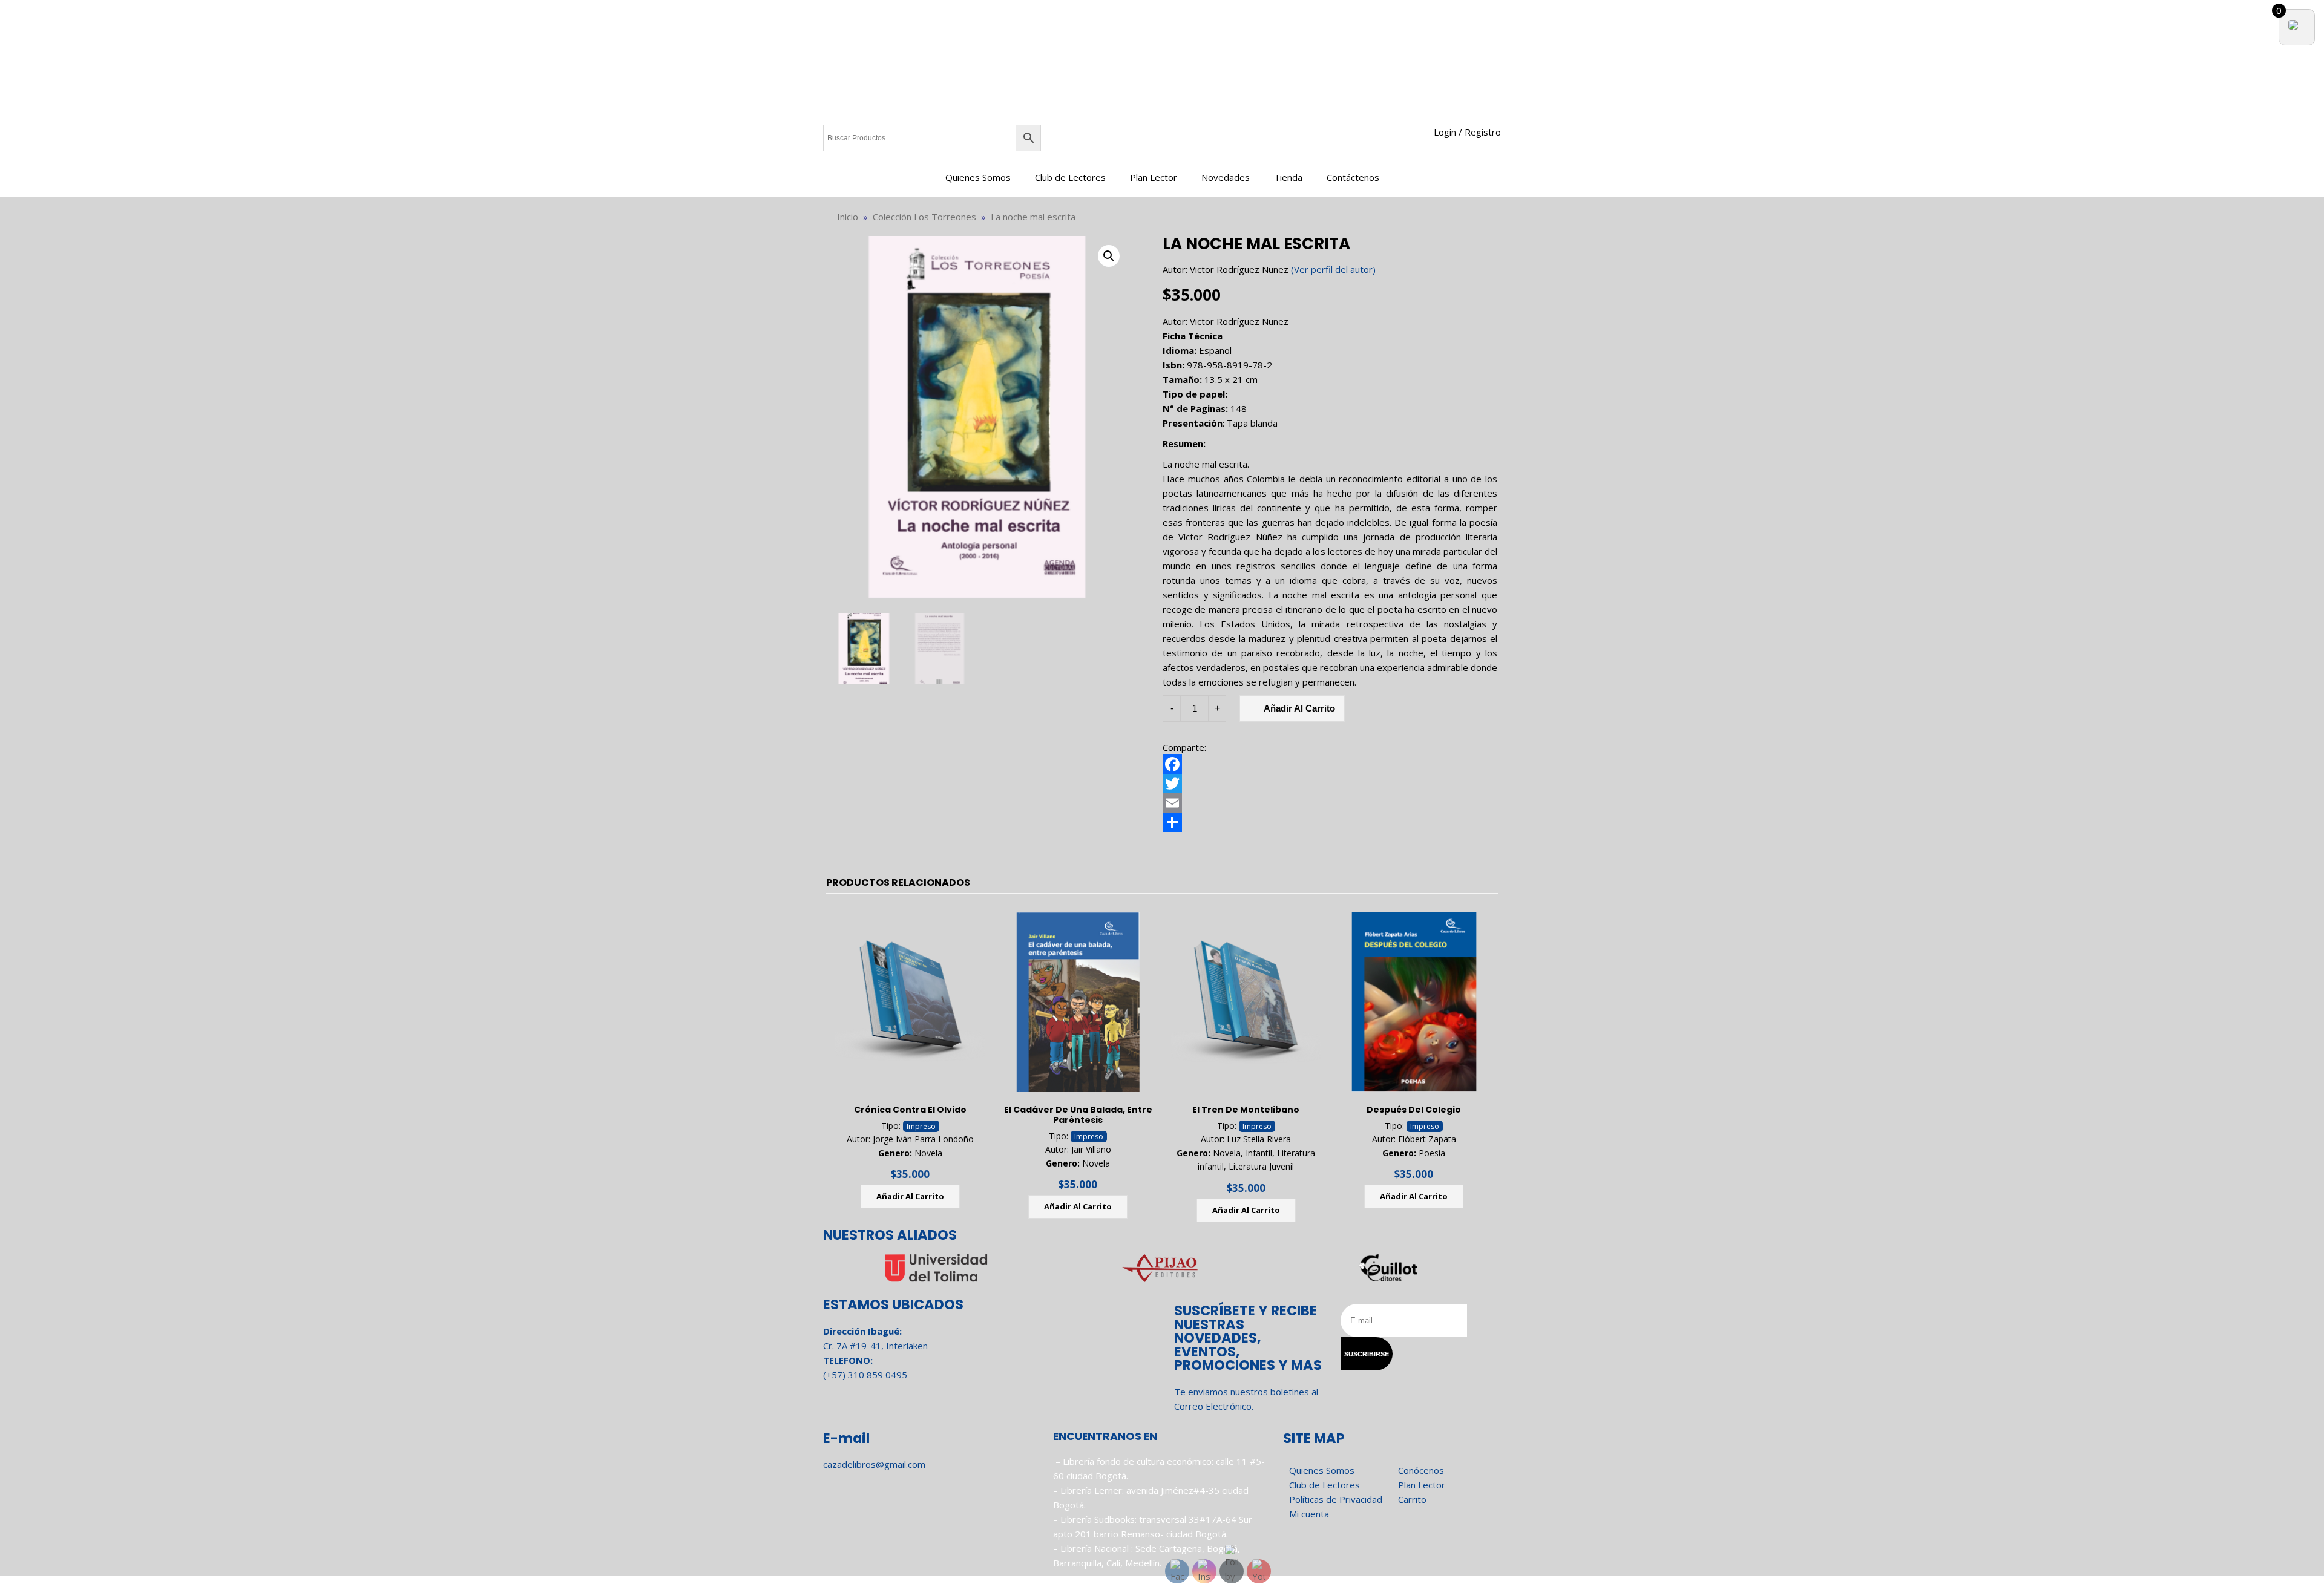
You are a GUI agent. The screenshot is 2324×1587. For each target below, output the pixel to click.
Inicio (848, 217)
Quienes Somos (978, 177)
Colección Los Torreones (924, 217)
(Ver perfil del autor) (1333, 269)
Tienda (1288, 177)
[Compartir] (1330, 822)
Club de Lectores (1070, 177)
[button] (1109, 256)
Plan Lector (1154, 177)
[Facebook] (1330, 764)
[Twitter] (1330, 784)
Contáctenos (1353, 177)
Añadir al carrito (1299, 708)
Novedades (1226, 177)
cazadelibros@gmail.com (874, 1464)
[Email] (1330, 803)
